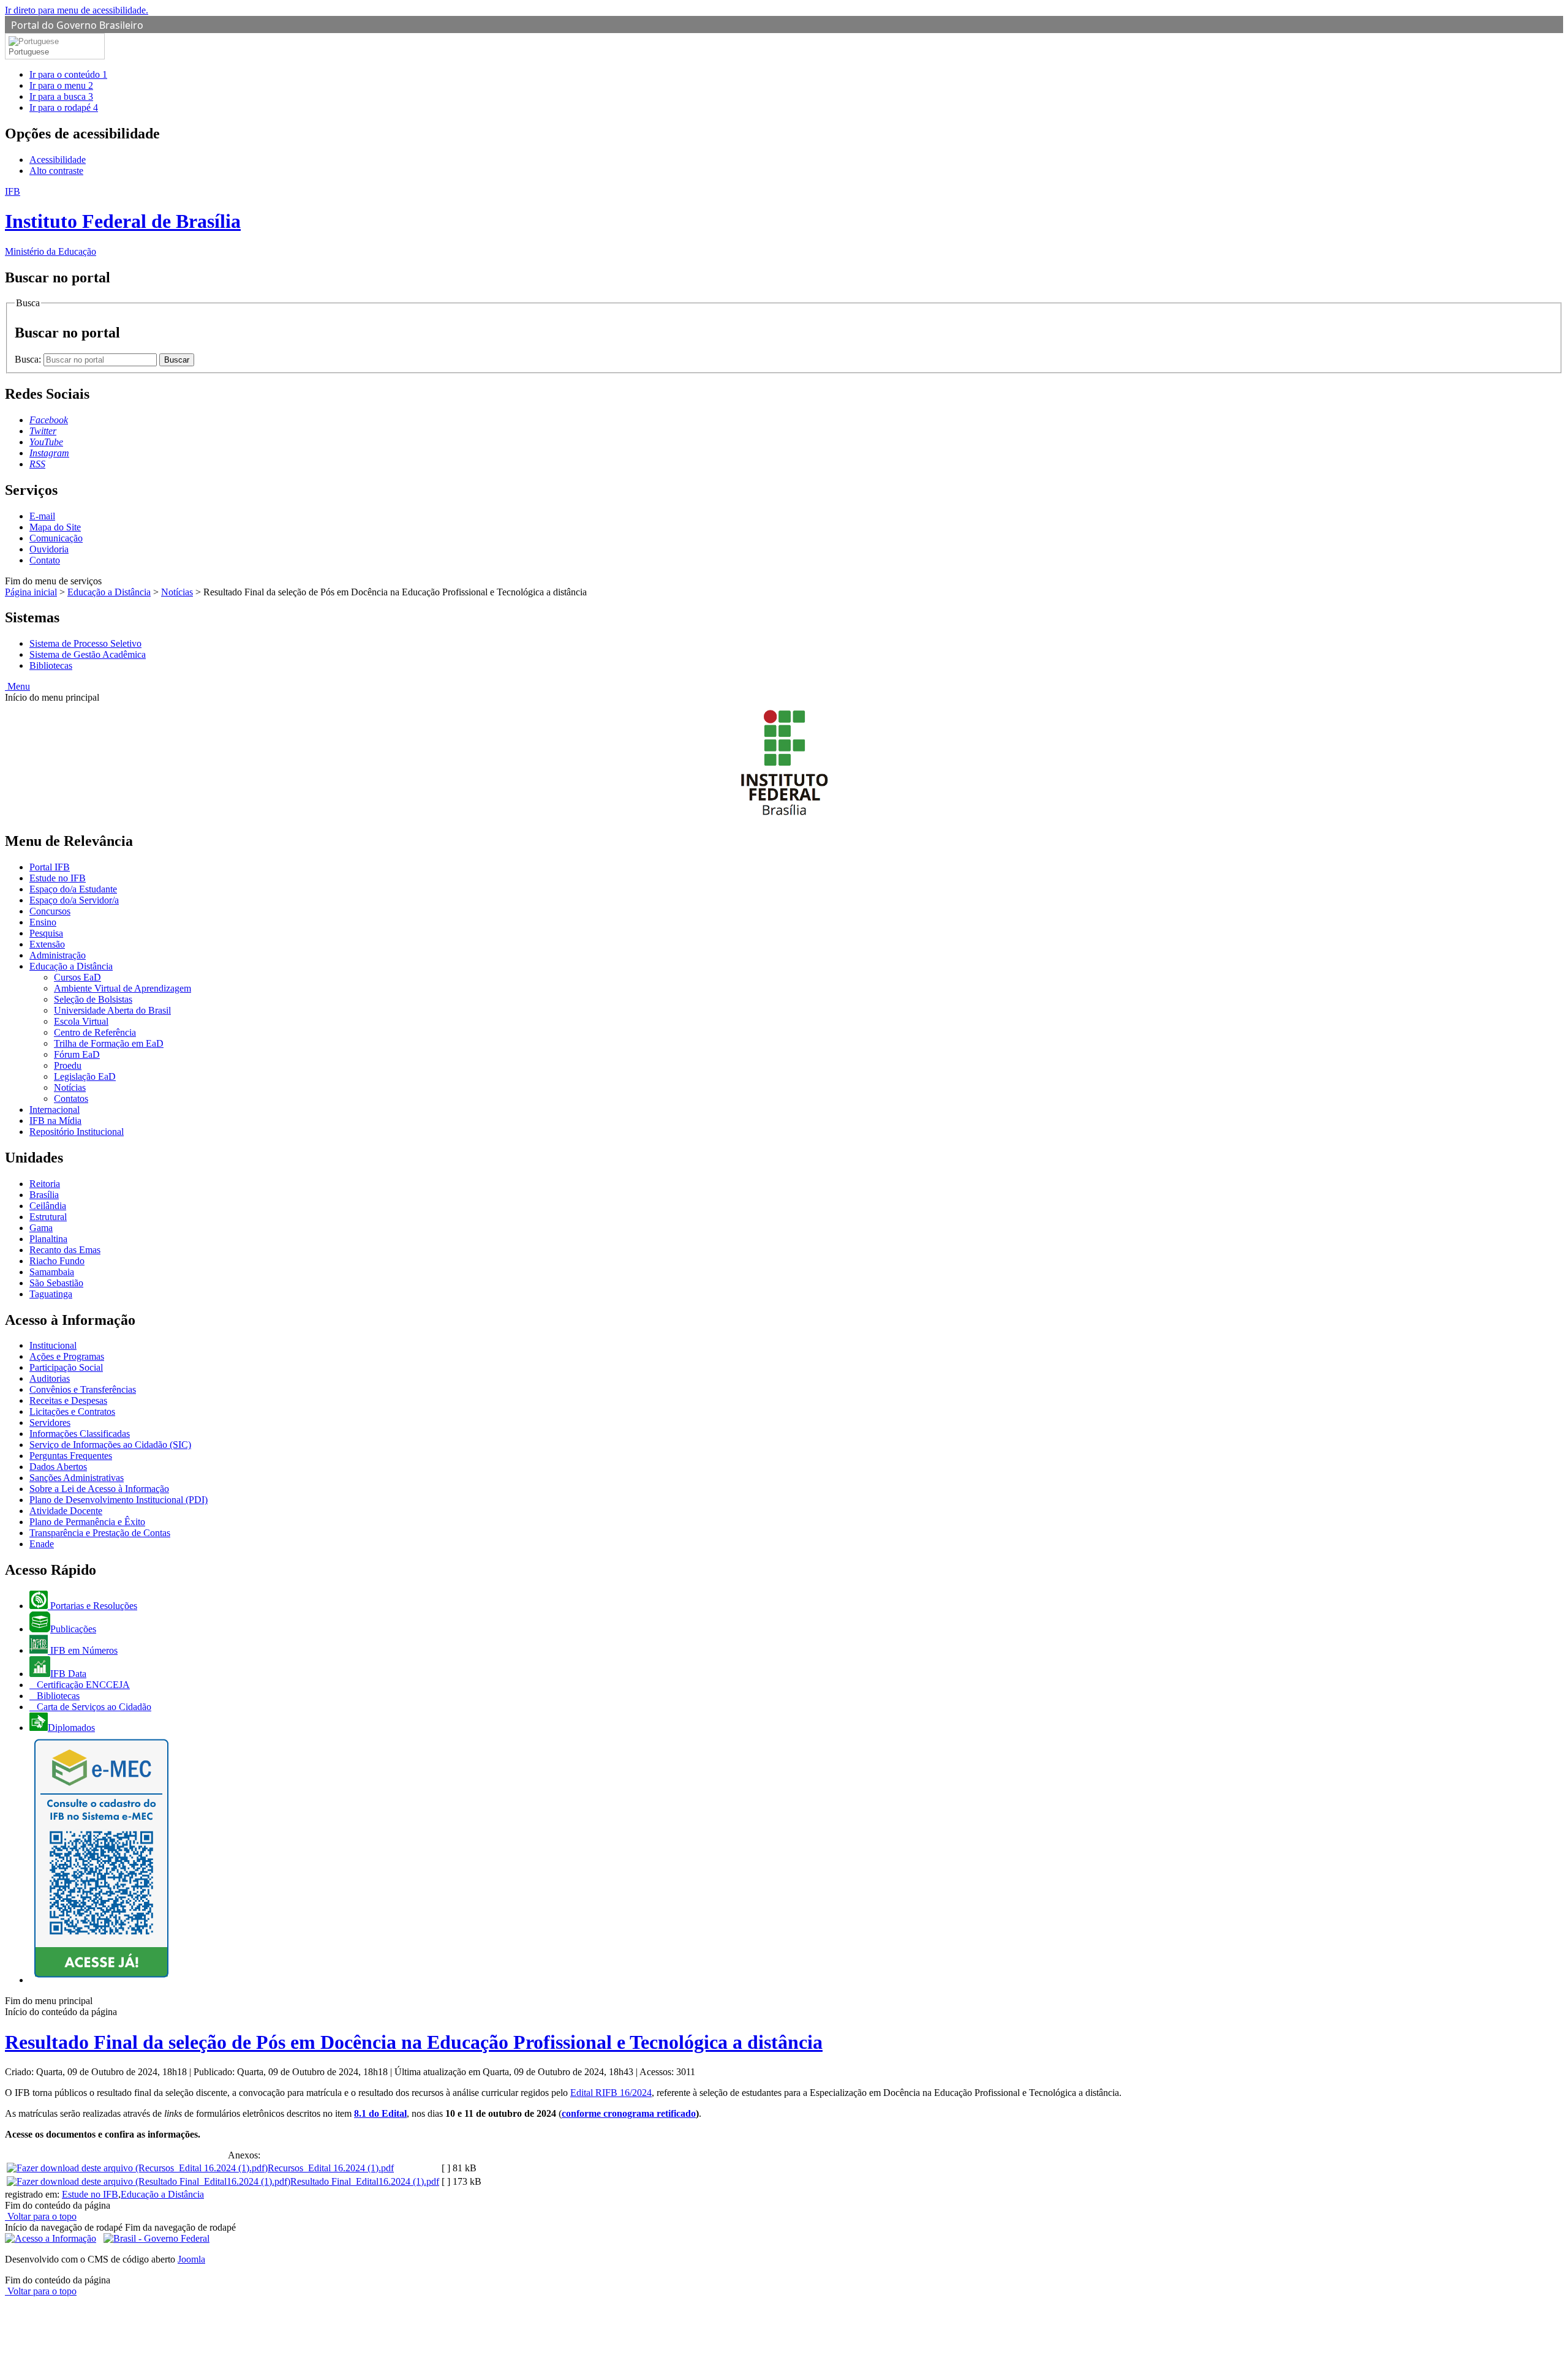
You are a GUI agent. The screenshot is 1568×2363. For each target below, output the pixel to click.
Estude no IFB (58, 878)
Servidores (50, 1423)
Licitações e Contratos (72, 1411)
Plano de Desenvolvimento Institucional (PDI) (119, 1500)
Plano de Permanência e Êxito (87, 1522)
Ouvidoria (49, 549)
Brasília (44, 1195)
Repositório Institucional (77, 1132)
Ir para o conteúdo (68, 74)
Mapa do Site (55, 527)
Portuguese (29, 52)
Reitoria (45, 1184)
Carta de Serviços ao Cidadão (93, 1707)
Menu (17, 686)
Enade (42, 1544)
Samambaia (52, 1272)
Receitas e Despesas (68, 1400)
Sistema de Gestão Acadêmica (88, 654)
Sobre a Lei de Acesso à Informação (99, 1489)
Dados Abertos (58, 1467)
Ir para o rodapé (64, 107)
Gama (41, 1228)
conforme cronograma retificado (629, 2113)
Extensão (47, 944)
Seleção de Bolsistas (93, 999)
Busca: (29, 359)
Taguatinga (51, 1294)
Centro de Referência (95, 1032)
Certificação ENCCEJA (82, 1685)
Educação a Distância (109, 592)
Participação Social (66, 1367)
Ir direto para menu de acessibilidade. (77, 10)
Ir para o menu (61, 85)
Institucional (53, 1345)
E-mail (42, 516)
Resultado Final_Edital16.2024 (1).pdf (365, 2181)
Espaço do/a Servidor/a (74, 900)
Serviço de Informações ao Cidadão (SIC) (110, 1445)
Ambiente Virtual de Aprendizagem (123, 988)
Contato (45, 560)
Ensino (43, 922)
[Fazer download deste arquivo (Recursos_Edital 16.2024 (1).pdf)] (137, 2168)
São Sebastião (56, 1283)
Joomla (191, 2259)
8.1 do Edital (380, 2113)
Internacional (55, 1110)
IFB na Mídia (55, 1121)
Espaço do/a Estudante (73, 889)
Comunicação (56, 538)
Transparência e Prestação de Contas (100, 1533)
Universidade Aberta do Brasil (112, 1010)
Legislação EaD (85, 1076)
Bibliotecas (51, 665)
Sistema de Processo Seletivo (85, 643)
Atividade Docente (66, 1511)
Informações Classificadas (80, 1434)
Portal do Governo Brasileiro (77, 25)
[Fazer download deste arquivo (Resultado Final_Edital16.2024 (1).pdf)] (149, 2181)
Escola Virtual (81, 1021)
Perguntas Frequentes (71, 1456)
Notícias (177, 592)
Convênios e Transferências (83, 1389)
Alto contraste (56, 171)
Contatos (71, 1099)
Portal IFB (50, 867)
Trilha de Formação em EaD (109, 1043)
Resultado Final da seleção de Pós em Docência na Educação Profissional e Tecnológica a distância (414, 2042)
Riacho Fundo (57, 1261)
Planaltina (48, 1239)
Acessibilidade (58, 160)
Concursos (50, 911)
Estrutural (48, 1217)
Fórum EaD (77, 1054)
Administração (58, 955)
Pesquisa (46, 933)
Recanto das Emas (65, 1250)
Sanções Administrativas (77, 1478)
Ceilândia (48, 1206)
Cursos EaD (77, 977)
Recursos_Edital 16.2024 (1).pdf (331, 2168)
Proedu (68, 1065)
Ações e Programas (67, 1356)
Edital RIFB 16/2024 (611, 2093)
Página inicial (31, 592)
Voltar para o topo (41, 2216)
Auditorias (50, 1378)
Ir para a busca (61, 96)
